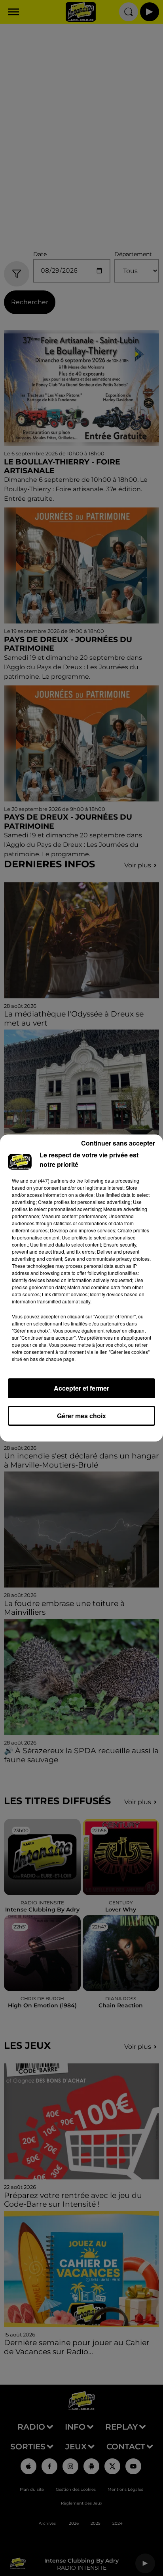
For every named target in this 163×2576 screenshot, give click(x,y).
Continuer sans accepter (118, 1143)
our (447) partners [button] (49, 1180)
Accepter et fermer (81, 1388)
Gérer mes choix (81, 1416)
